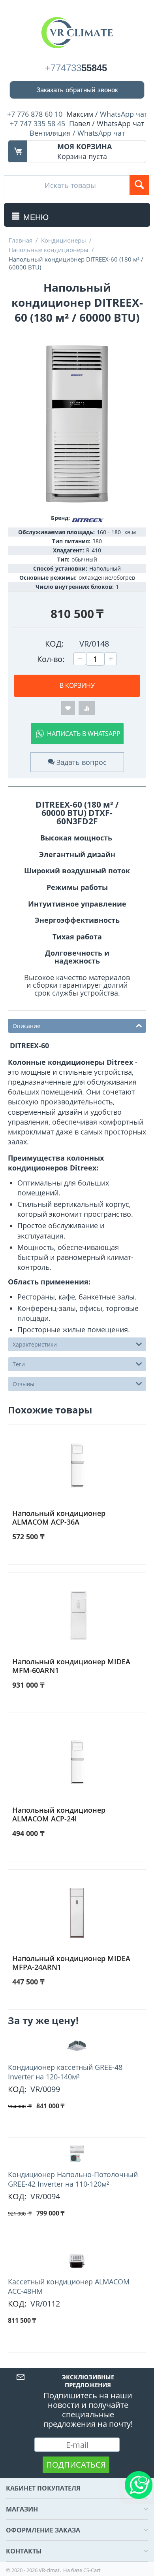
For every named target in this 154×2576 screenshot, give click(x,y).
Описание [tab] (26, 1026)
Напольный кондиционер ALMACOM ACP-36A (59, 1518)
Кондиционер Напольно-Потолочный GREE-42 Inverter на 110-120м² (73, 2179)
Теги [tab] (19, 1364)
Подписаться (76, 2465)
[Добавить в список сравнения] (87, 708)
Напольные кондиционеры (49, 250)
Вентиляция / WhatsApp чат (77, 133)
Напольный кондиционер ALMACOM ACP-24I (59, 1814)
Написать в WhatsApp (84, 734)
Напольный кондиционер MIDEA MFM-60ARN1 (71, 1666)
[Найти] (139, 185)
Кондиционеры (64, 240)
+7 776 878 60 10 (35, 114)
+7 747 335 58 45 (38, 123)
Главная (21, 240)
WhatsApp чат (124, 114)
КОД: (54, 644)
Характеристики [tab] (35, 1344)
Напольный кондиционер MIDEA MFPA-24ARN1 (71, 1963)
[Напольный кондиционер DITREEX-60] (77, 424)
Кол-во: (51, 659)
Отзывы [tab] (23, 1384)
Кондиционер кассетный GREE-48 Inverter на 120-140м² (65, 2072)
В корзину (77, 685)
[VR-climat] (77, 32)
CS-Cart (92, 2570)
